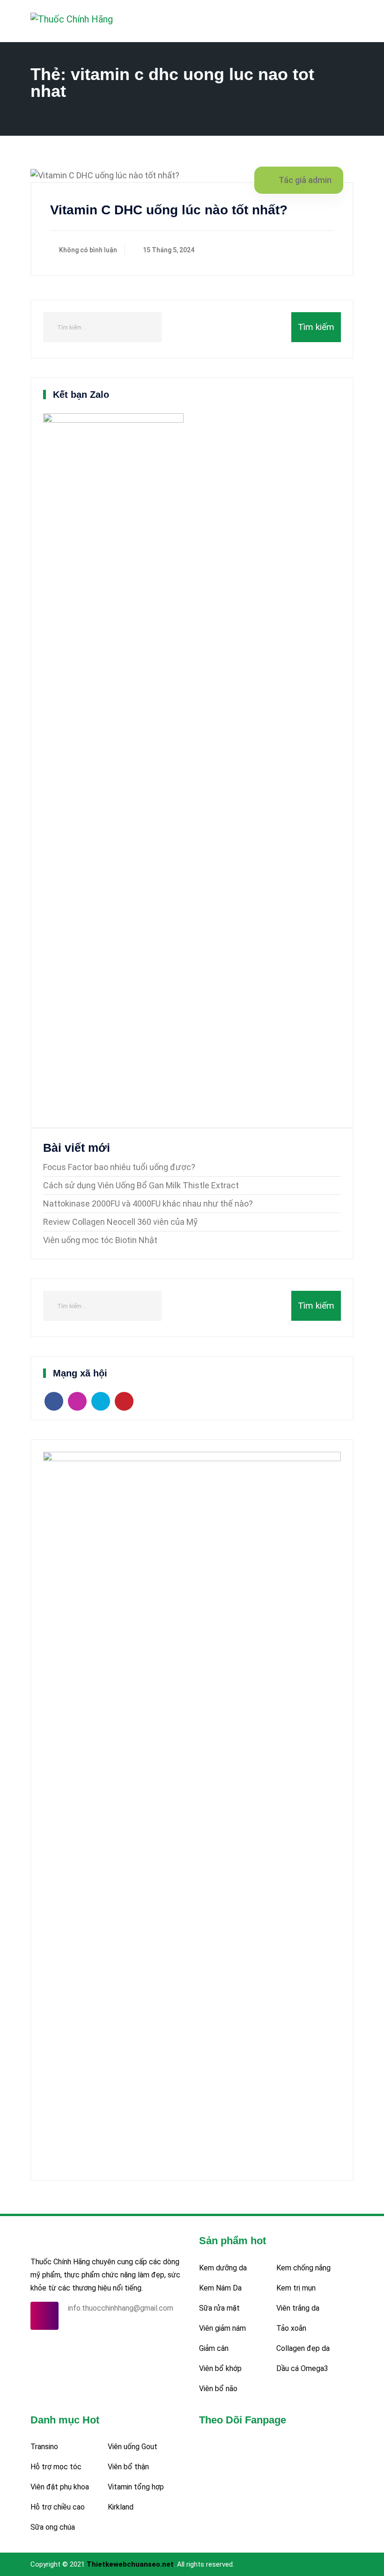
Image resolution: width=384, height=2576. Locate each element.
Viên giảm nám (222, 2328)
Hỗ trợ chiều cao (58, 2507)
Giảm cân (214, 2348)
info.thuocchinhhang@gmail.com (121, 2308)
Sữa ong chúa (53, 2527)
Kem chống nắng (303, 2268)
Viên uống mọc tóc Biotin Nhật (100, 1240)
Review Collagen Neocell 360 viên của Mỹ (120, 1222)
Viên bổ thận (128, 2467)
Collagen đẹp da (303, 2348)
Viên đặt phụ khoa (60, 2487)
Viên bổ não (218, 2389)
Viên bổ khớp (220, 2368)
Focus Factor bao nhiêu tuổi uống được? (119, 1167)
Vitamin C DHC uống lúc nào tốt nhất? (169, 210)
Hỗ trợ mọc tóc (56, 2467)
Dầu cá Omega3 (302, 2368)
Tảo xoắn (291, 2328)
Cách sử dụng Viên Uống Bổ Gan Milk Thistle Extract (141, 1185)
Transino (44, 2447)
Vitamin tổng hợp (136, 2487)
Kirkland (121, 2507)
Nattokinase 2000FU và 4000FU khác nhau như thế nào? (148, 1204)
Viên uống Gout (133, 2447)
